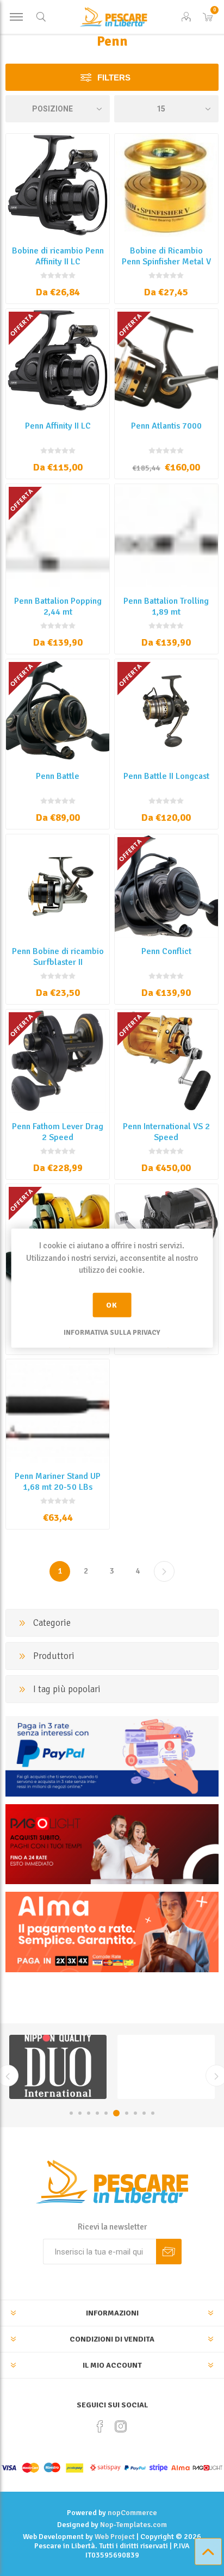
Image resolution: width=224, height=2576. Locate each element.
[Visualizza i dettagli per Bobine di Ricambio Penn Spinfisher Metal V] (166, 185)
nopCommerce (132, 2513)
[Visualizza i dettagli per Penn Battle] (58, 711)
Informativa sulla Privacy (112, 1332)
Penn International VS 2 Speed (166, 1132)
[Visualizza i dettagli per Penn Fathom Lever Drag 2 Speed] (58, 1061)
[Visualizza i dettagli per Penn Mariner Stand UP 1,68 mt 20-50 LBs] (58, 1411)
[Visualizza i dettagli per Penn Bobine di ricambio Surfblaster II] (58, 886)
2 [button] (80, 2113)
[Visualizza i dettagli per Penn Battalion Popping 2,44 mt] (58, 536)
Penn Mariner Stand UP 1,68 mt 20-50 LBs (58, 1482)
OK (112, 1305)
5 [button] (106, 2113)
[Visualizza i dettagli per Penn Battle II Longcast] (166, 711)
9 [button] (144, 2113)
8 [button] (135, 2113)
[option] (58, 2067)
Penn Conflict (166, 951)
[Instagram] (121, 2426)
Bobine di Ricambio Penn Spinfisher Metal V (166, 256)
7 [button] (125, 2113)
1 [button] (71, 2113)
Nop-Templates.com (133, 2525)
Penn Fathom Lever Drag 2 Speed (58, 1132)
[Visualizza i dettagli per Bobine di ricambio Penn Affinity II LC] (58, 185)
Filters (114, 78)
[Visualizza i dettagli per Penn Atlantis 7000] (166, 361)
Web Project (115, 2537)
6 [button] (115, 2113)
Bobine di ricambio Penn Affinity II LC (58, 256)
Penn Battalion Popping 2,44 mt (58, 606)
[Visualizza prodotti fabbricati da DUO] (58, 2067)
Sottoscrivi (169, 2252)
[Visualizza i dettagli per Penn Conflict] (166, 886)
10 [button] (153, 2113)
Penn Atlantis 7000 (166, 426)
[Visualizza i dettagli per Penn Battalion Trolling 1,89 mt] (166, 536)
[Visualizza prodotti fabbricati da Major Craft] (166, 2067)
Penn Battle (58, 776)
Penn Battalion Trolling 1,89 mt (166, 606)
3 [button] (89, 2113)
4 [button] (97, 2113)
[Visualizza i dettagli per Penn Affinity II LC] (58, 361)
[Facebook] (100, 2426)
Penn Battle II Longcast (166, 776)
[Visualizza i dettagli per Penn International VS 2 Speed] (166, 1061)
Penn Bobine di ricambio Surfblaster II (58, 957)
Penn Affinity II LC (58, 426)
